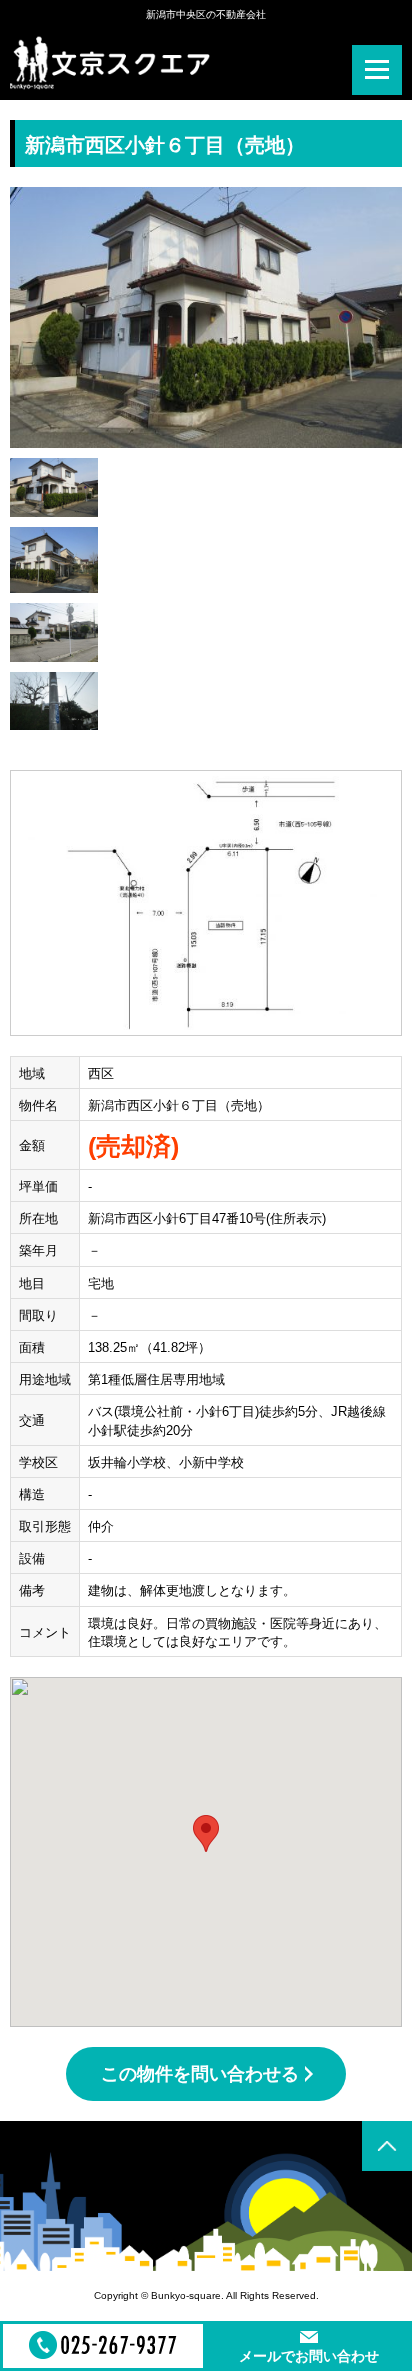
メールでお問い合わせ (309, 2356)
